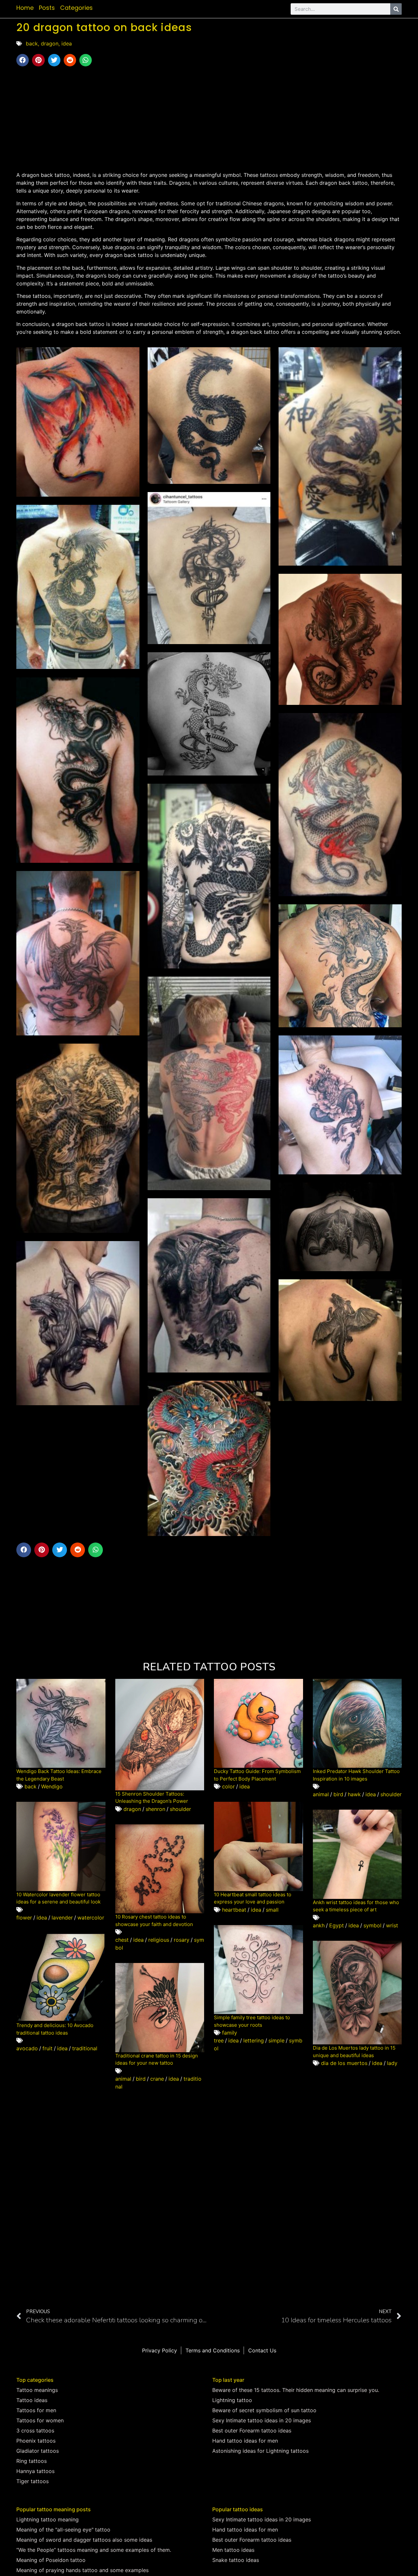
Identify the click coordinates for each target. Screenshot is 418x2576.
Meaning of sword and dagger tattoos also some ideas (84, 2540)
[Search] (396, 9)
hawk (354, 1794)
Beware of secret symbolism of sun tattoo (264, 2410)
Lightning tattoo (232, 2400)
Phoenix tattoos (36, 2441)
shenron (155, 1809)
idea (67, 43)
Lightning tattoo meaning (48, 2519)
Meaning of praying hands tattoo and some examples (82, 2570)
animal (321, 1794)
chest (122, 1940)
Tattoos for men (36, 2410)
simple (276, 2040)
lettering (254, 2040)
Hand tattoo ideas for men (245, 2441)
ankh (319, 1925)
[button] (23, 60)
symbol (372, 1925)
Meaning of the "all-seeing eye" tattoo (63, 2530)
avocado (27, 2048)
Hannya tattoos (35, 2471)
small (272, 1910)
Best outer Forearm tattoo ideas (252, 2431)
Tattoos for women (40, 2420)
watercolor (91, 1918)
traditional (85, 2048)
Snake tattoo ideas (236, 2560)
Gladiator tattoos (38, 2451)
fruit (48, 2048)
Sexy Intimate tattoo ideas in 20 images (262, 2420)
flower (24, 1918)
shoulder (180, 1809)
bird (338, 1794)
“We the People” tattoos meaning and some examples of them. (94, 2550)
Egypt (337, 1925)
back (32, 43)
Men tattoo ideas (233, 2550)
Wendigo (52, 1786)
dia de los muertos (344, 2063)
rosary (182, 1940)
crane (157, 2079)
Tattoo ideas (32, 2400)
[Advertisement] (209, 119)
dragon (50, 43)
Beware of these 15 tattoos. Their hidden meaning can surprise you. (296, 2390)
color (228, 1786)
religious (159, 1940)
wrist (392, 1925)
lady (392, 2063)
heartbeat (234, 1910)
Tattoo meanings (37, 2390)
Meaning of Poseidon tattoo (51, 2560)
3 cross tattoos (35, 2431)
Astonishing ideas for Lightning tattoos (260, 2451)
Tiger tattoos (32, 2481)
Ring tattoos (32, 2461)
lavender (62, 1918)
